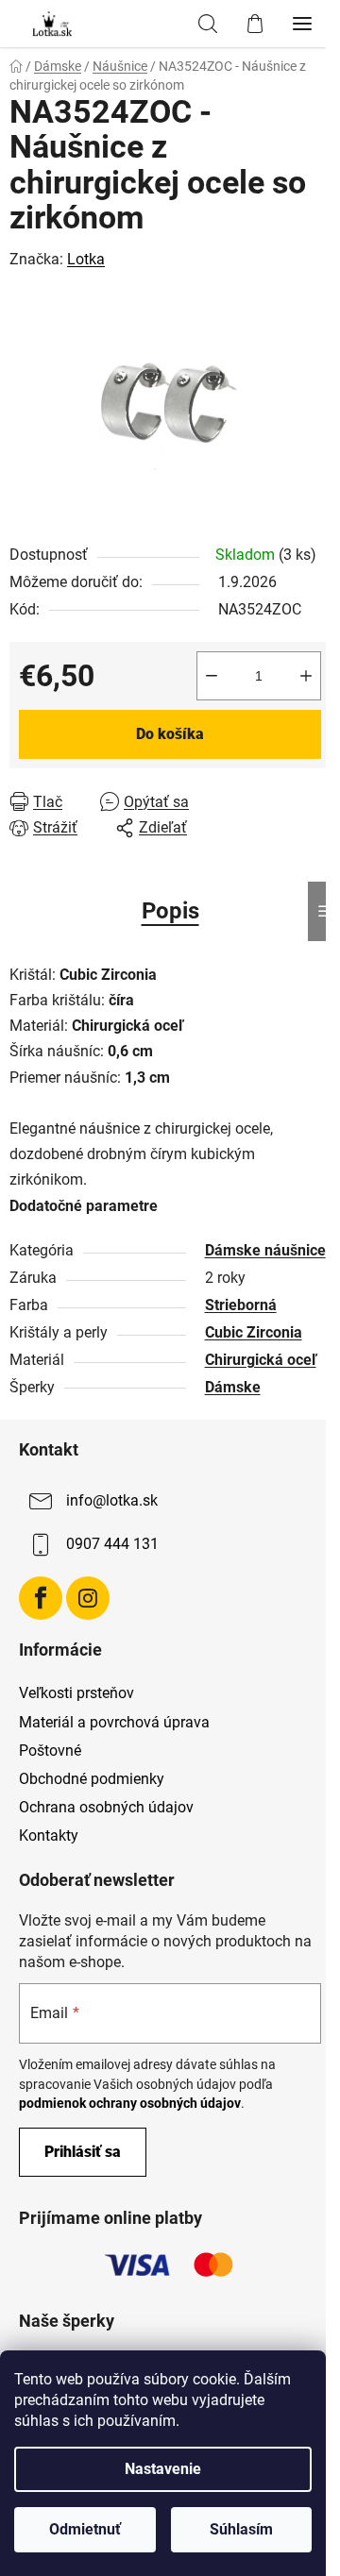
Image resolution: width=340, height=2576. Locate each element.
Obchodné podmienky (92, 1779)
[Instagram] (88, 1598)
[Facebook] (41, 1598)
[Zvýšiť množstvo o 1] (306, 676)
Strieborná (241, 1305)
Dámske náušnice (265, 1250)
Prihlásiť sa (83, 2152)
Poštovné (50, 1751)
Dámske (233, 1387)
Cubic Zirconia (254, 1332)
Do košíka (170, 734)
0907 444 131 (112, 1544)
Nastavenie (163, 2469)
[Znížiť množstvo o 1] (212, 676)
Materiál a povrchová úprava (114, 1722)
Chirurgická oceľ (261, 1360)
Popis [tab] (170, 911)
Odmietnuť (85, 2529)
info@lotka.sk (112, 1500)
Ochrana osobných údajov (106, 1807)
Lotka (86, 259)
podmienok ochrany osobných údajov (130, 2103)
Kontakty (49, 1835)
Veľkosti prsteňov (76, 1693)
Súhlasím (241, 2529)
